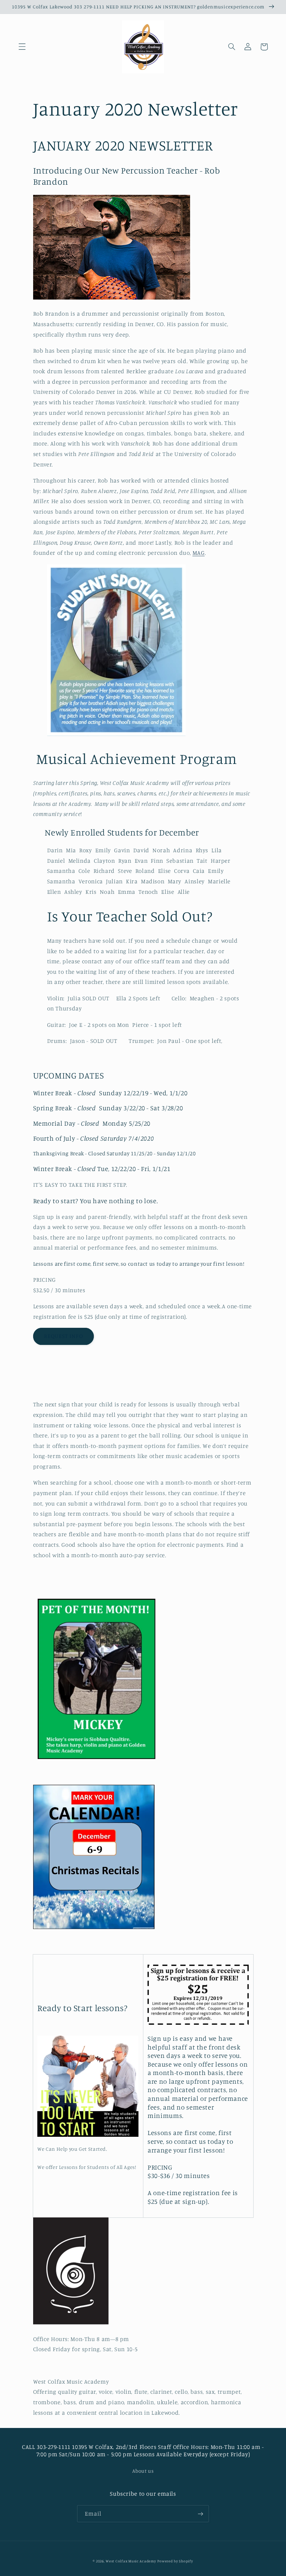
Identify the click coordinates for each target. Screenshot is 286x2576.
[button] (22, 47)
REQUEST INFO (63, 1336)
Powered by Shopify (175, 2561)
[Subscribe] (201, 2514)
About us (143, 2471)
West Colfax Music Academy (131, 2561)
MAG (199, 553)
